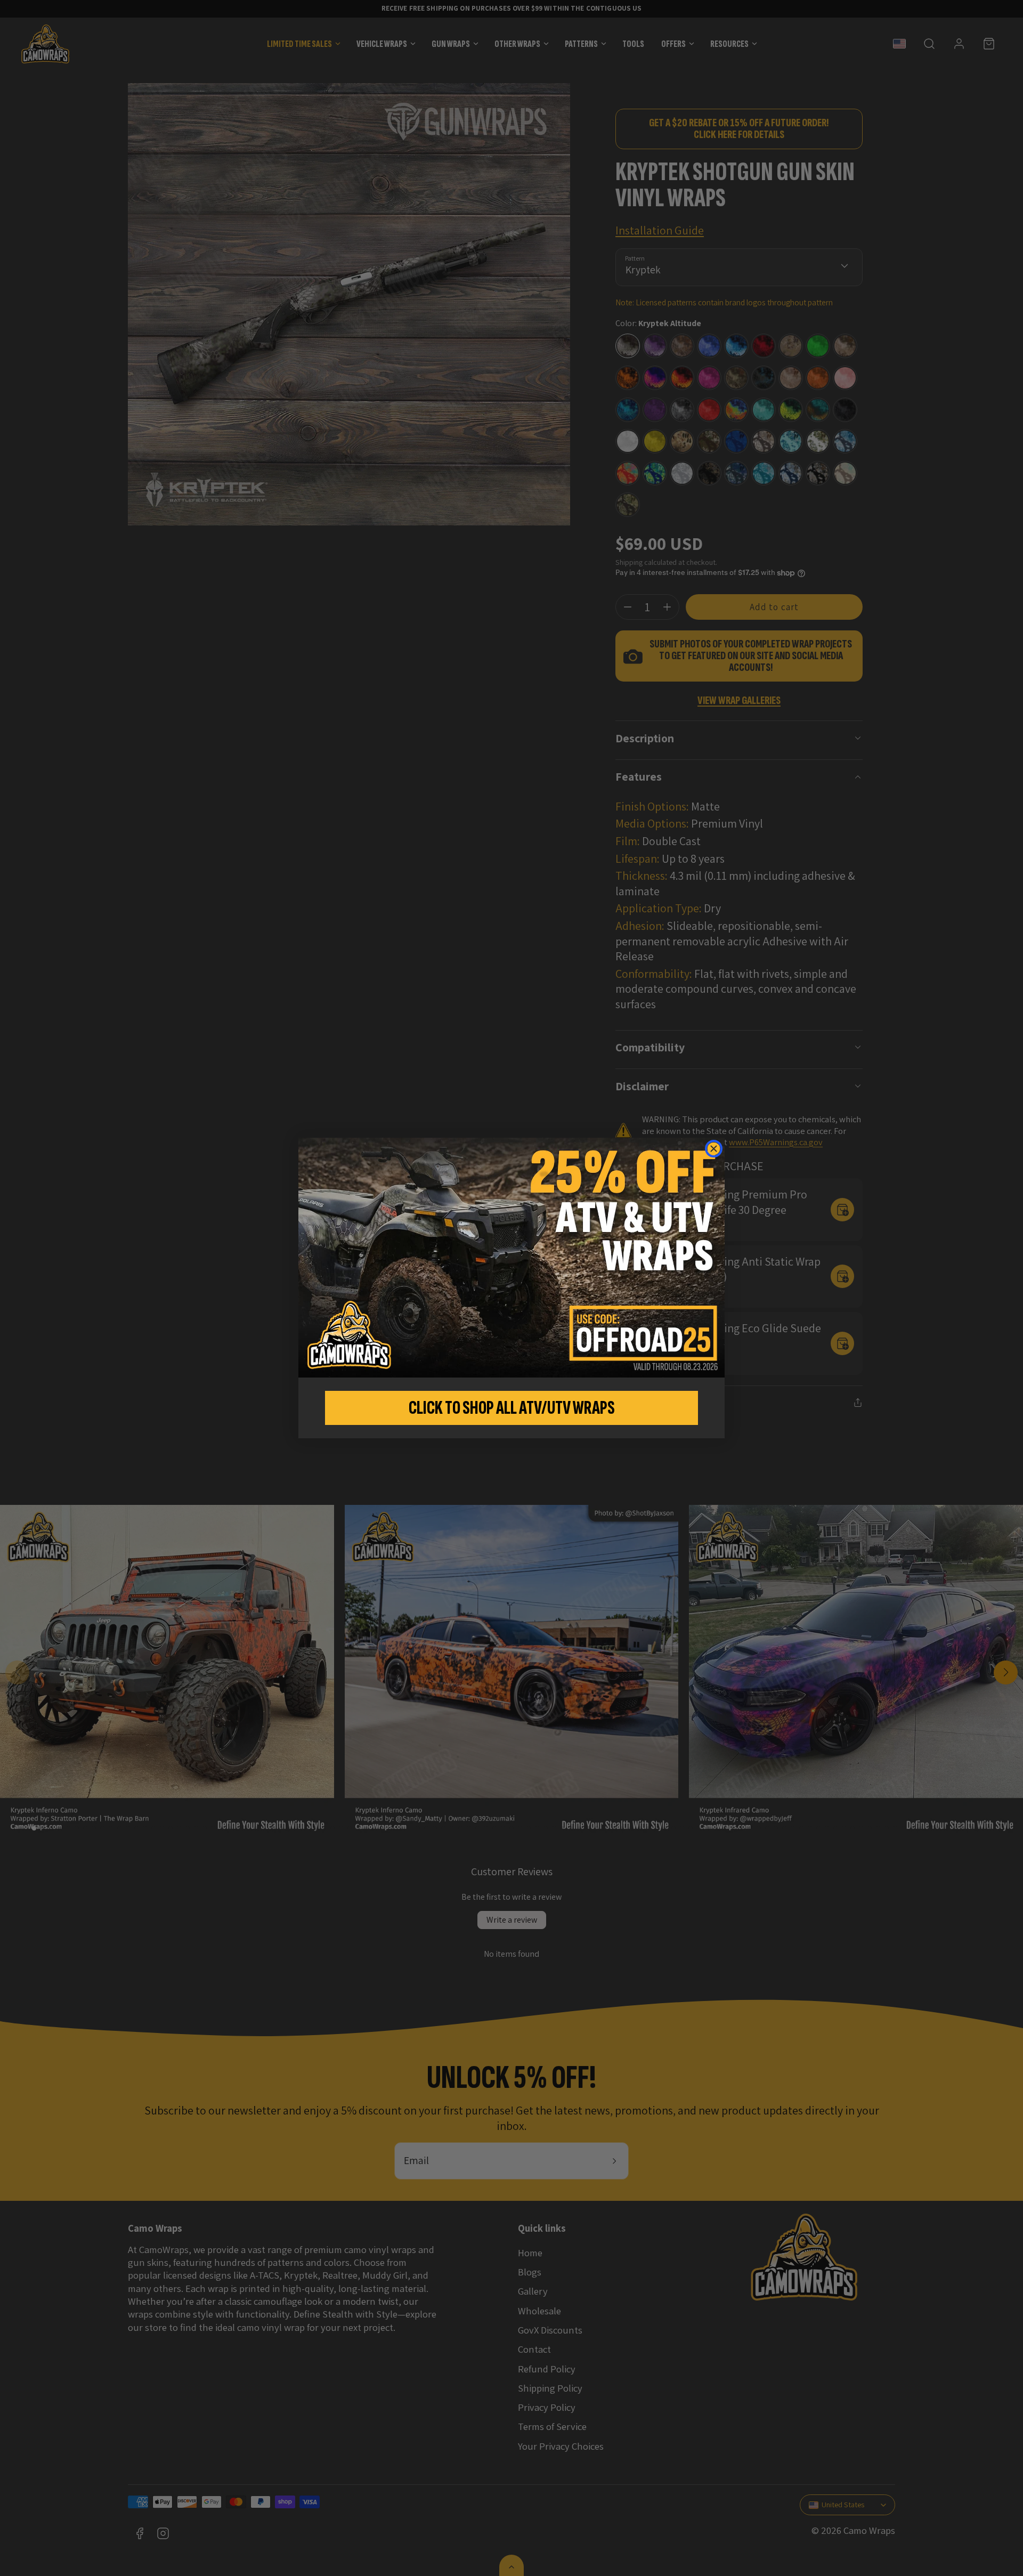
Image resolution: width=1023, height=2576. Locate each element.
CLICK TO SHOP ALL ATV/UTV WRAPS (512, 1408)
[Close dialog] (714, 1149)
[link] (511, 1258)
